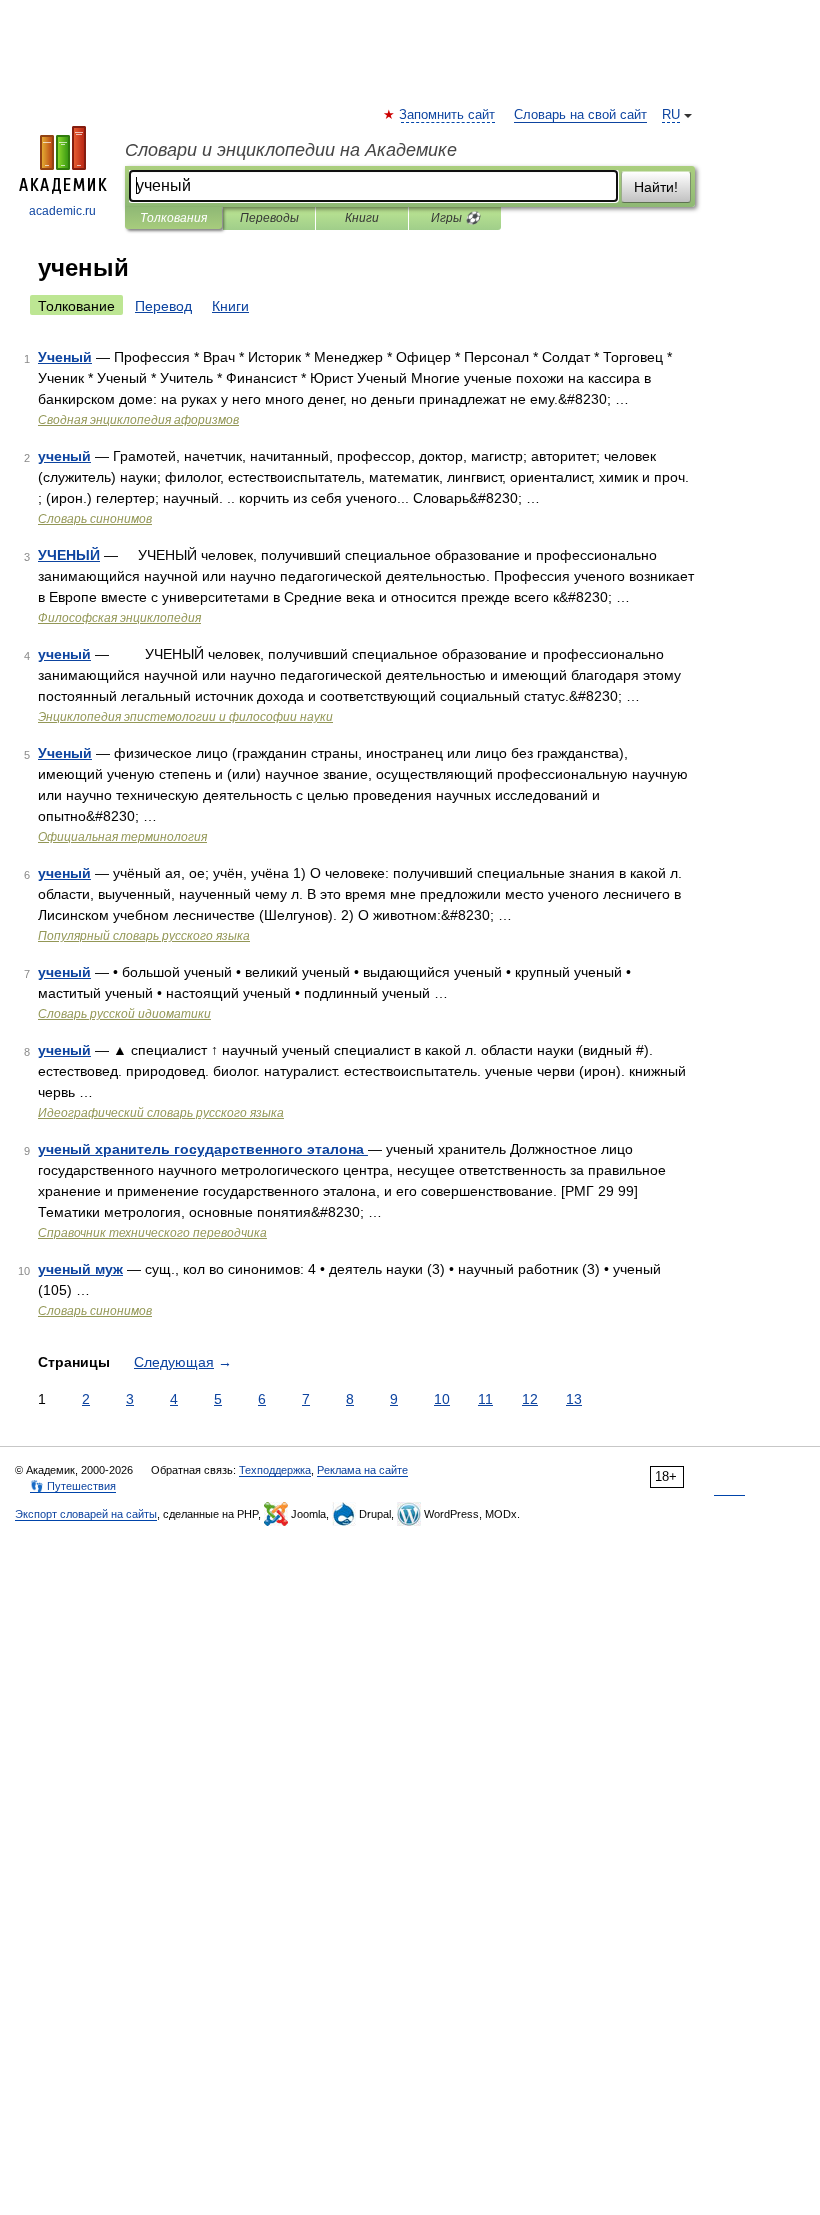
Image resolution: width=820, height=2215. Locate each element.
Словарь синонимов (95, 519)
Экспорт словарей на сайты (86, 1514)
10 (442, 1399)
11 (485, 1399)
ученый (64, 456)
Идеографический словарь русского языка (161, 1113)
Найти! (656, 187)
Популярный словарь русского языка (144, 936)
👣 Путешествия (73, 1486)
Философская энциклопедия (119, 618)
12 (530, 1399)
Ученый (65, 357)
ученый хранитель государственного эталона (203, 1149)
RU (671, 115)
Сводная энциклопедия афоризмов (138, 420)
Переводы (269, 218)
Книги (362, 218)
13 (574, 1399)
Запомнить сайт (448, 115)
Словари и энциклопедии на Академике (291, 150)
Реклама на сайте (362, 1470)
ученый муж (80, 1269)
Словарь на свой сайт (580, 115)
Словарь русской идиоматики (124, 1014)
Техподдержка (275, 1470)
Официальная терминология (122, 837)
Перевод (163, 306)
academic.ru (62, 211)
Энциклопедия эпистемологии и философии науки (185, 717)
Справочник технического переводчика (152, 1233)
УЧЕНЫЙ (69, 555)
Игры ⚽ (455, 218)
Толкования (173, 218)
